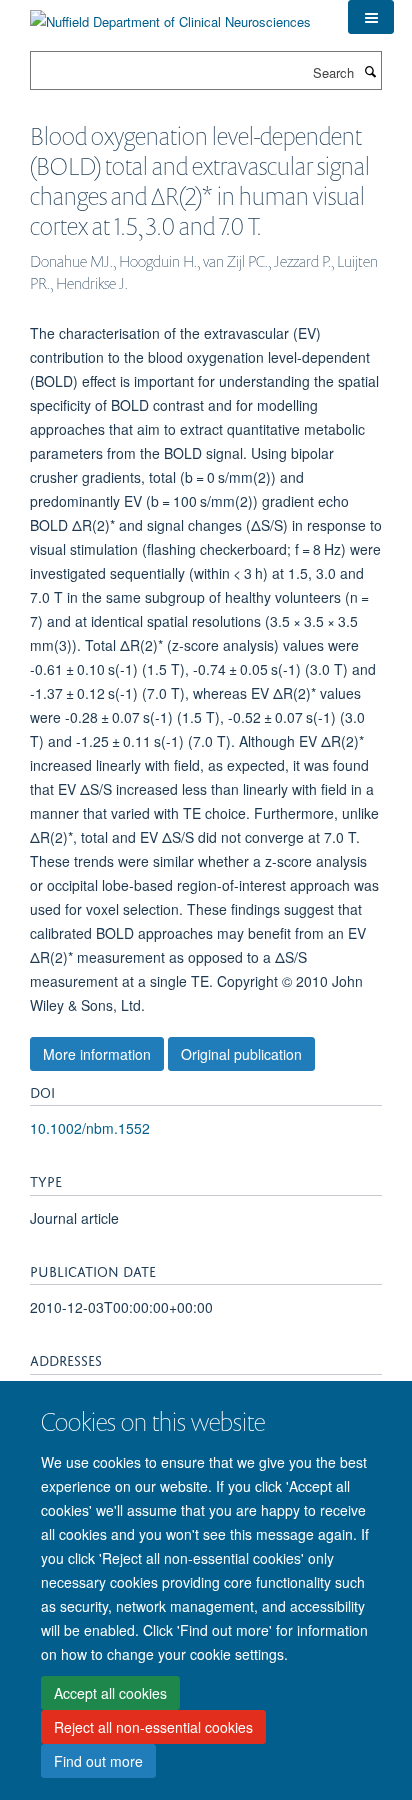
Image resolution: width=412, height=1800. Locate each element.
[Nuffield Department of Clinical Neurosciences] (170, 14)
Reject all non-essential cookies (153, 1727)
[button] (371, 17)
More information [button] (97, 1054)
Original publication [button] (241, 1054)
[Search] (370, 71)
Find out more (98, 1761)
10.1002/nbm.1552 (90, 1128)
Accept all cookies (110, 1693)
